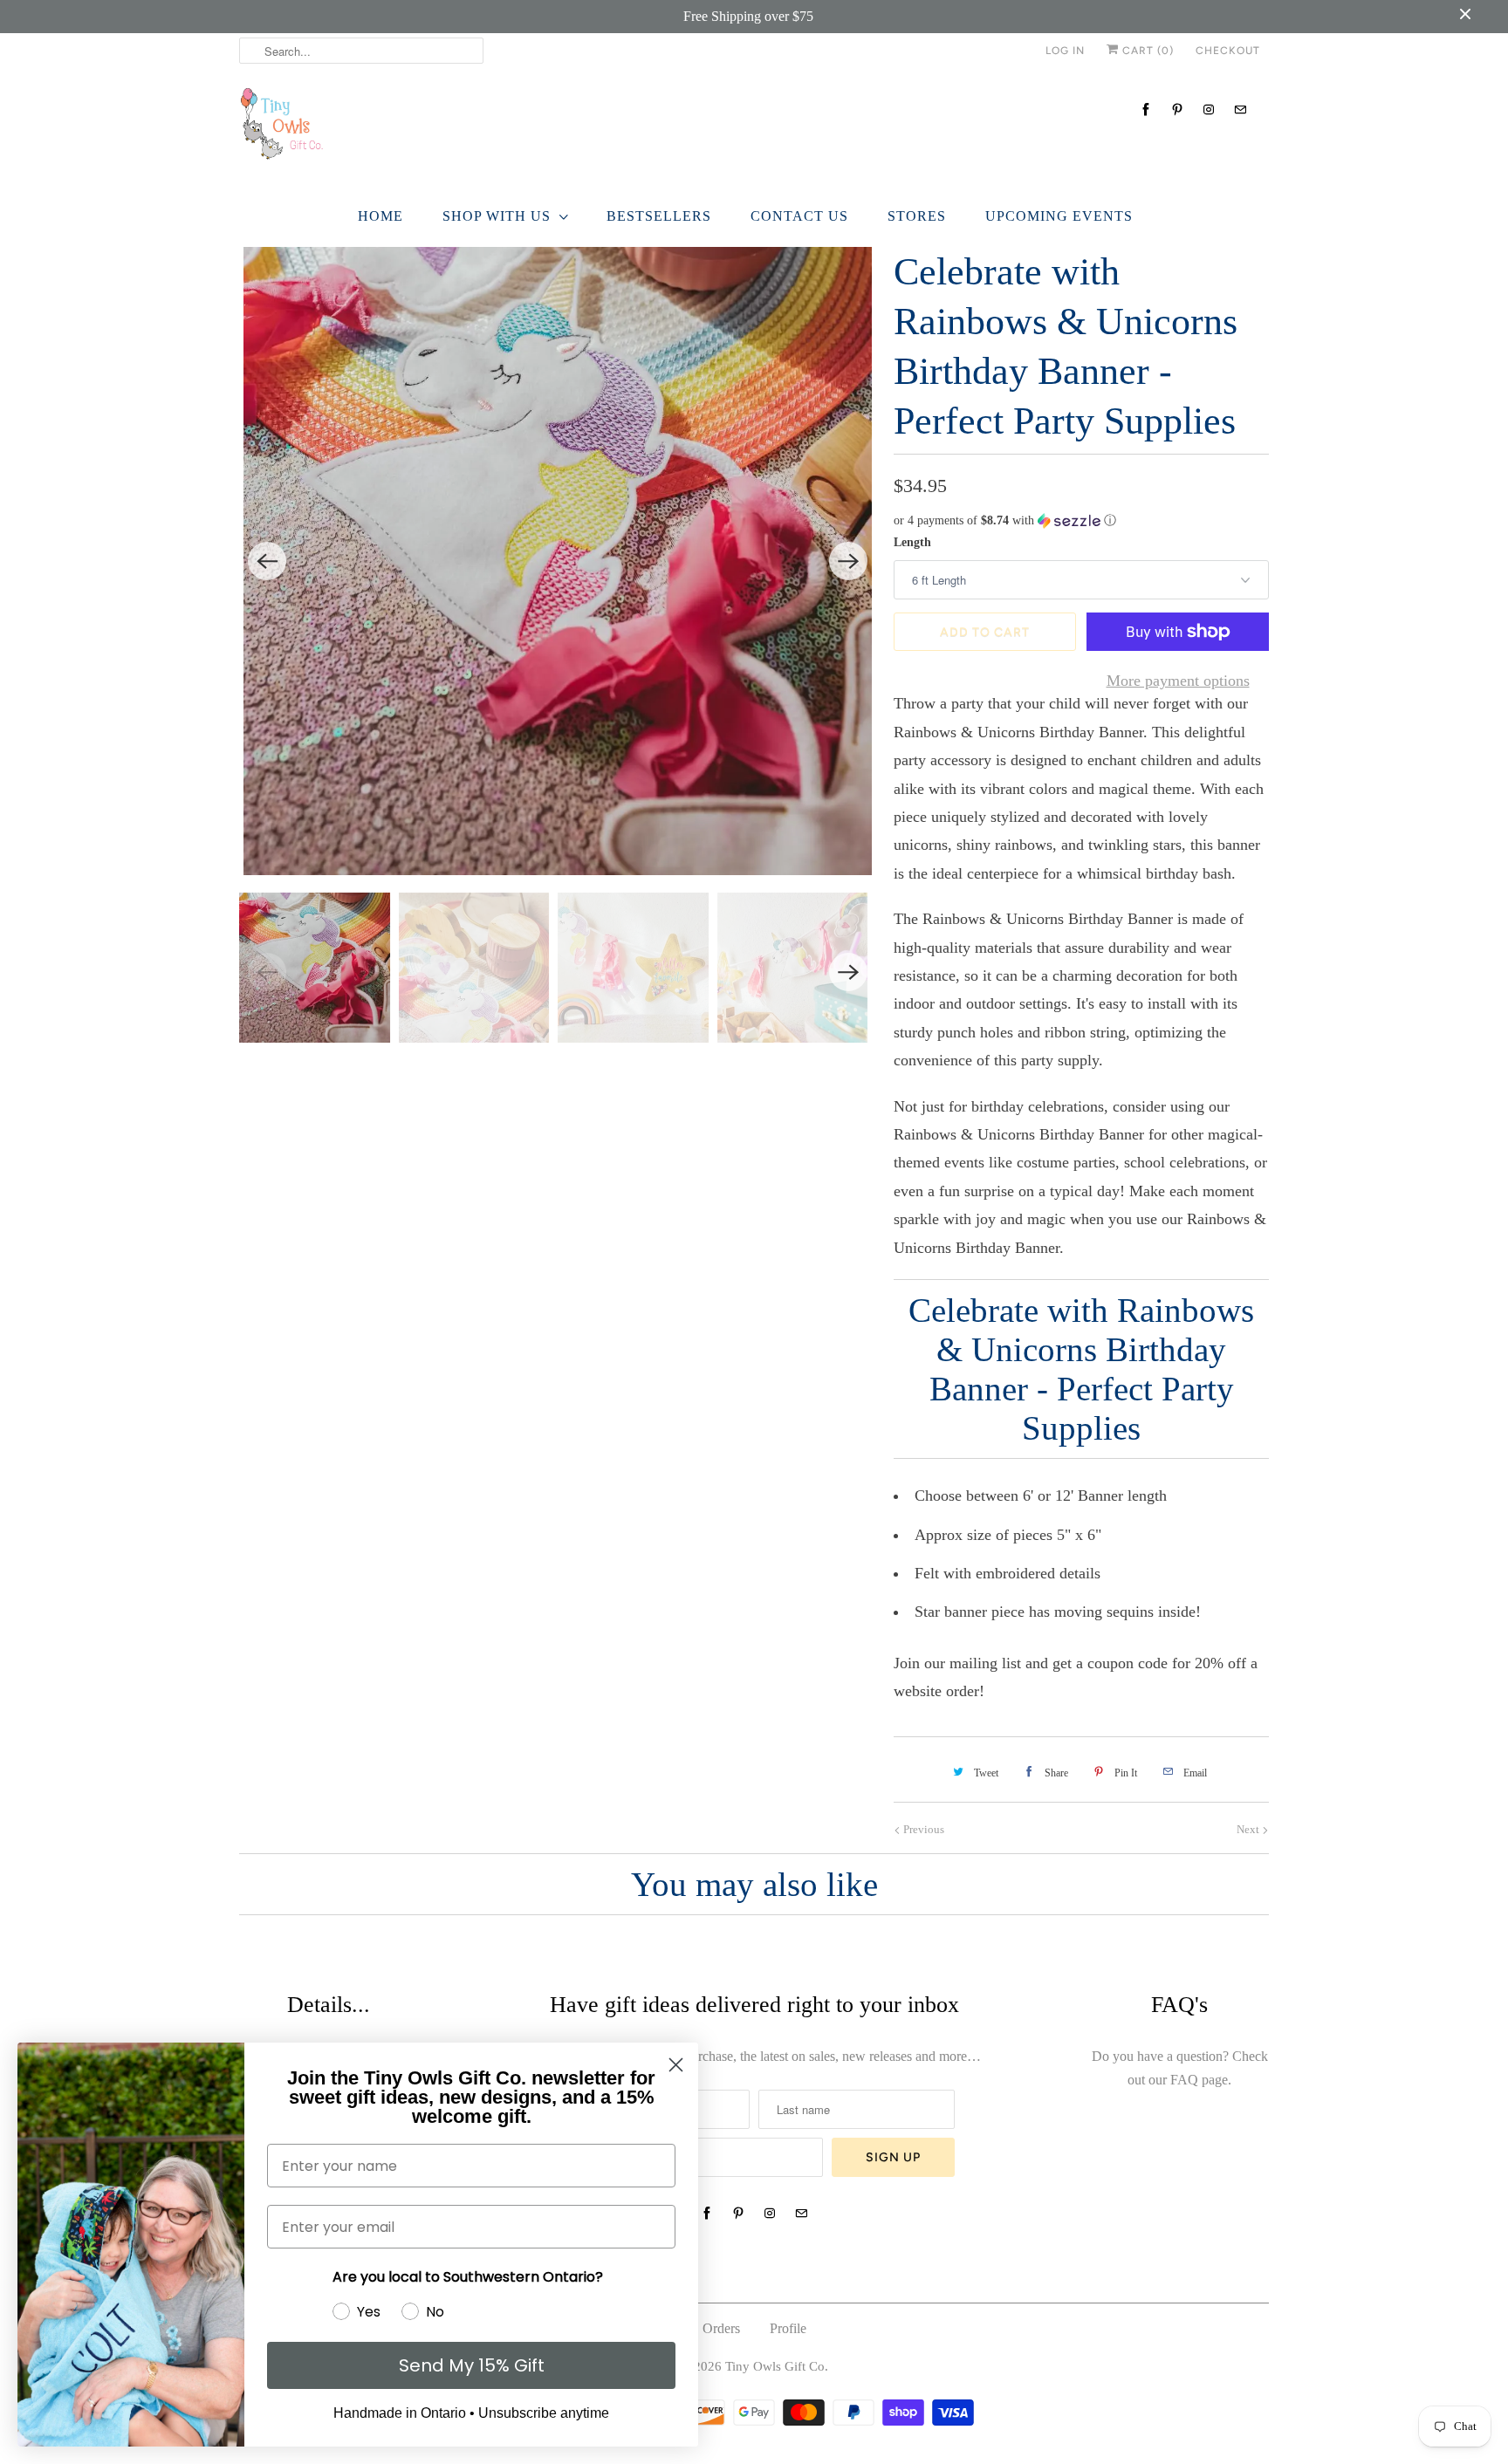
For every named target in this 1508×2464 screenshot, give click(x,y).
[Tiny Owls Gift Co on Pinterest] (1177, 110)
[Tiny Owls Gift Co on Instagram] (1209, 110)
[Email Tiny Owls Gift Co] (1240, 110)
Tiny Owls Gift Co (775, 2366)
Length (912, 542)
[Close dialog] (676, 2065)
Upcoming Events (1059, 216)
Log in (1065, 51)
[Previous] (267, 561)
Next (1249, 1829)
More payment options (1178, 681)
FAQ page (1199, 2080)
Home (380, 216)
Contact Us (799, 216)
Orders (721, 2328)
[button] (1081, 521)
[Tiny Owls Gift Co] (754, 129)
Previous (922, 1829)
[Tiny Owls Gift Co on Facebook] (1146, 110)
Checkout (1228, 51)
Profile (788, 2328)
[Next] (848, 561)
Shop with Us (497, 216)
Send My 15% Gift (472, 2365)
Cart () (1146, 51)
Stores (917, 216)
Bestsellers (659, 216)
